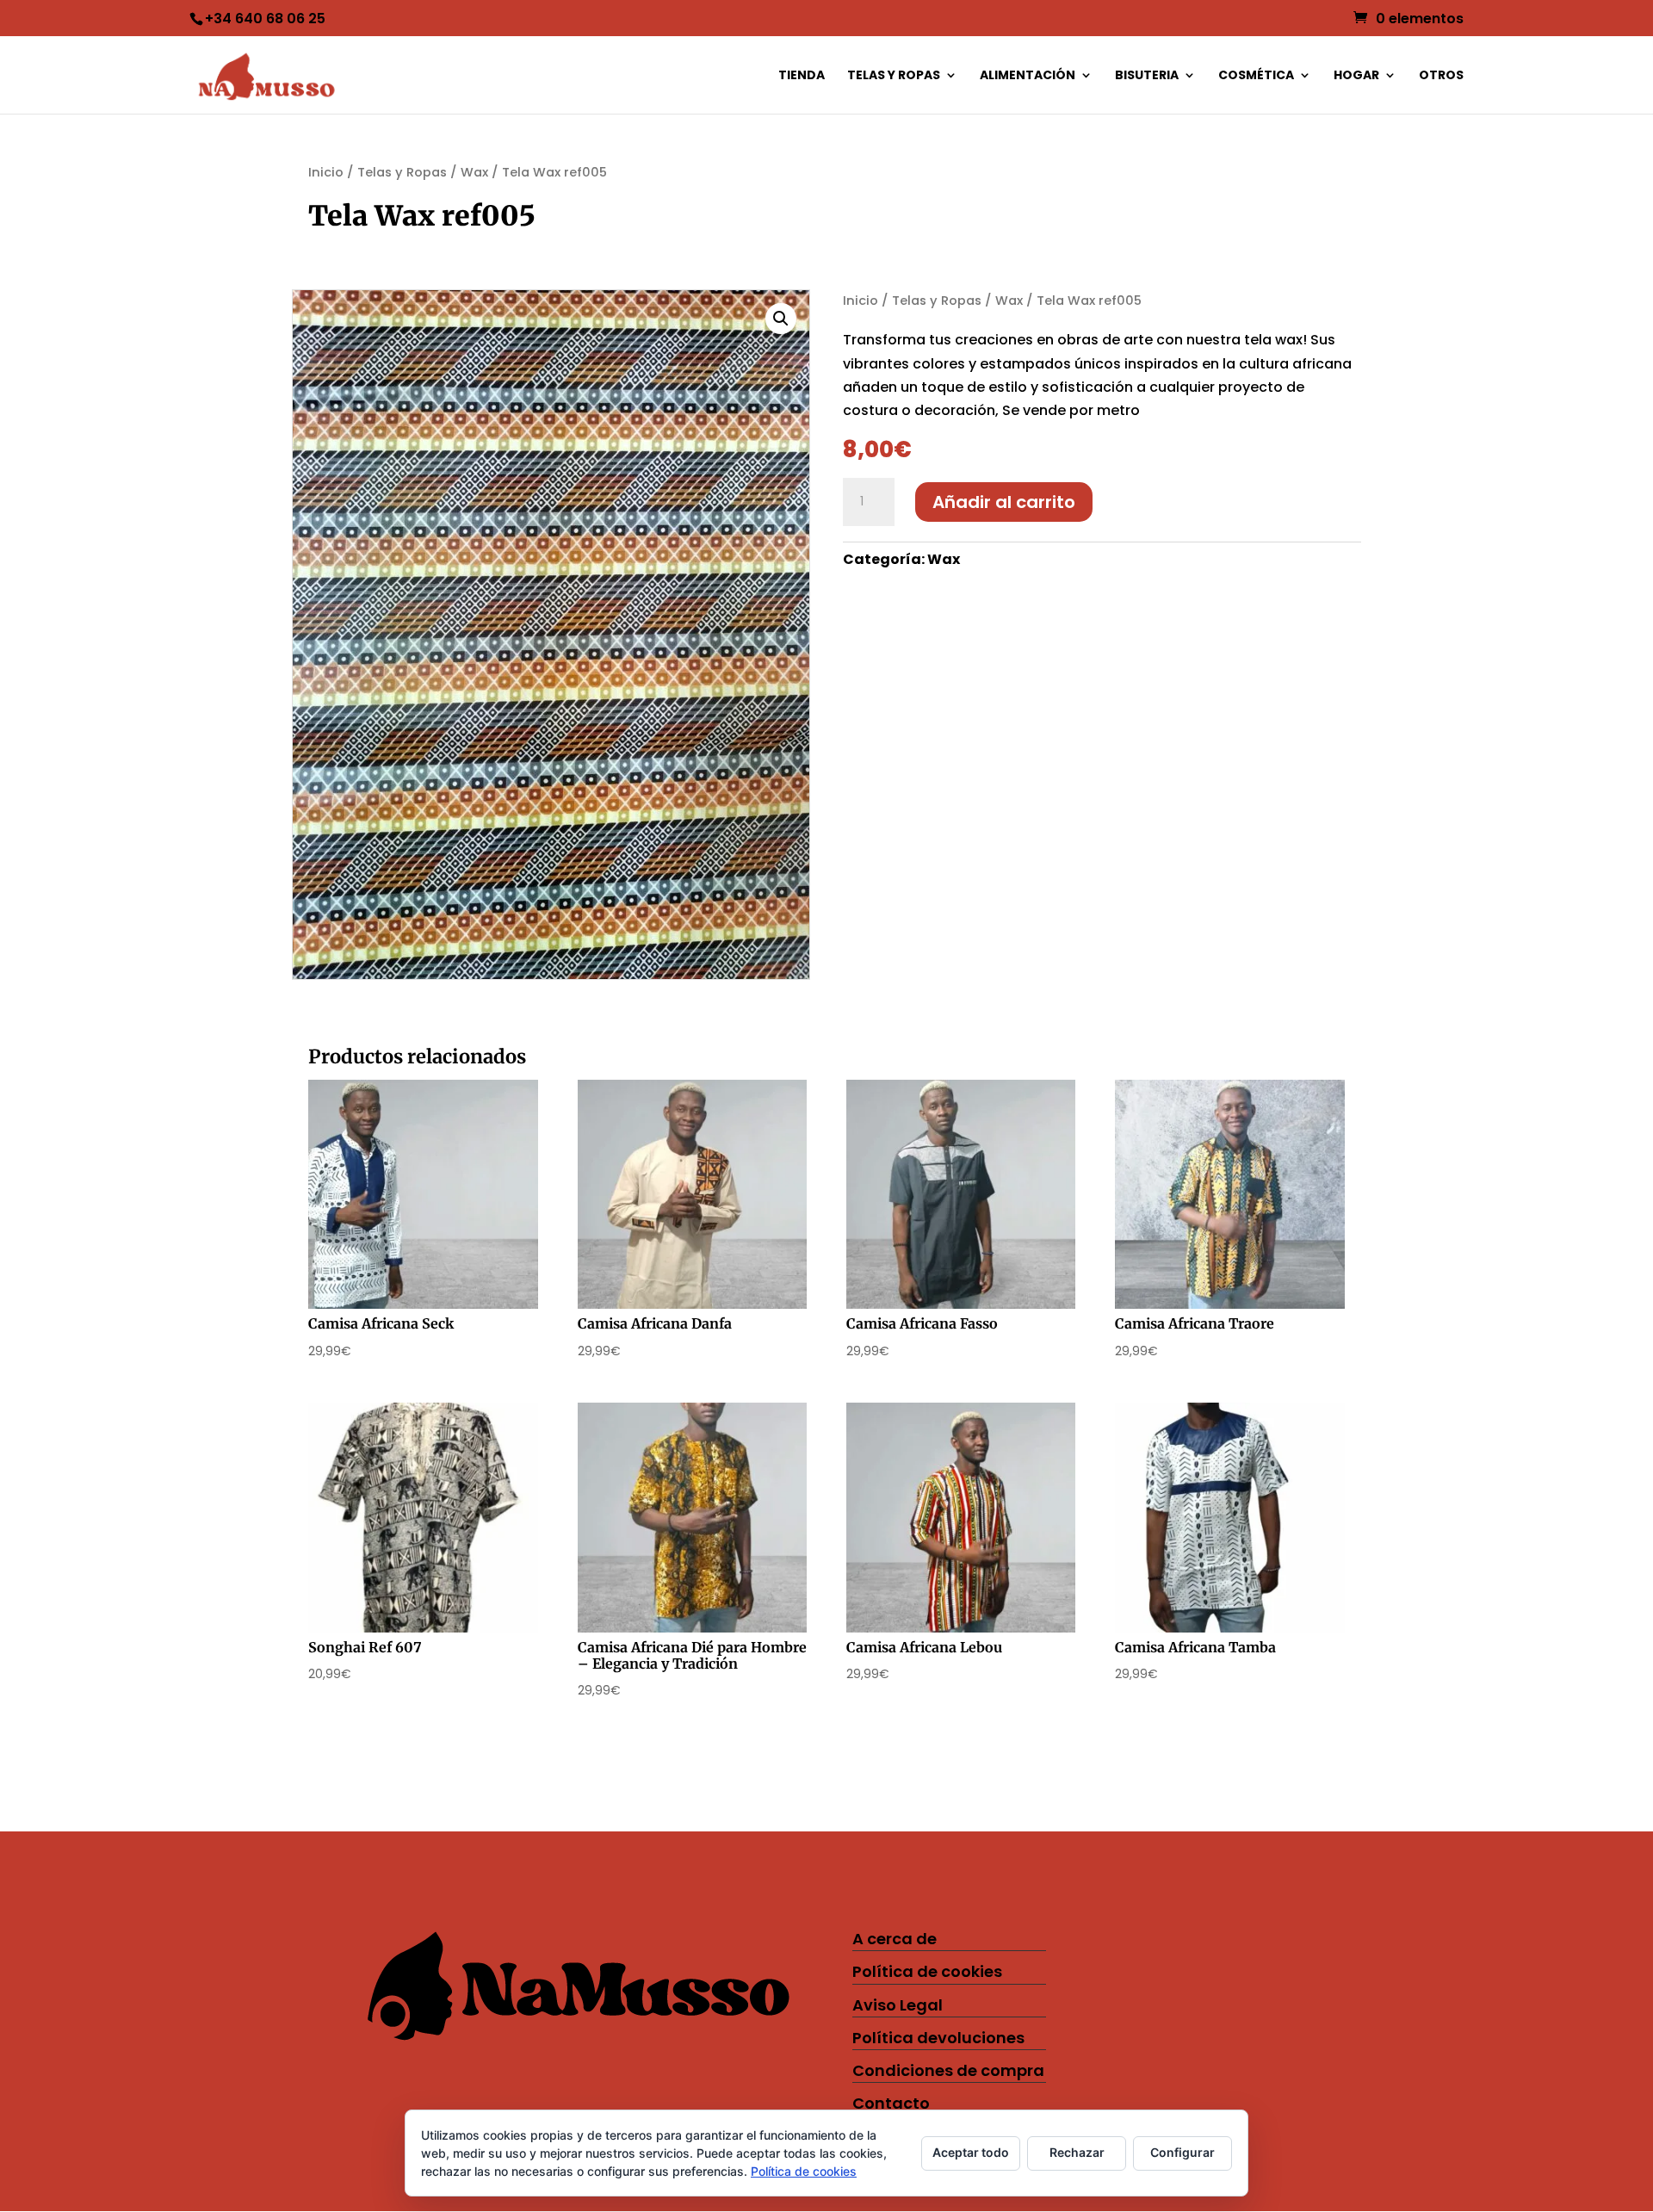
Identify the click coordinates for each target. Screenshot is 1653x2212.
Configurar (1182, 2152)
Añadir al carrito (1004, 502)
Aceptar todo (971, 2152)
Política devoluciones (938, 2038)
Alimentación (1028, 76)
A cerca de (895, 1939)
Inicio (326, 172)
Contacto (891, 2103)
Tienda (802, 76)
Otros (1441, 76)
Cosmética (1256, 76)
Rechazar (1077, 2152)
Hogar (1356, 76)
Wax (474, 172)
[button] (781, 319)
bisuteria (1147, 76)
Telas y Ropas (894, 76)
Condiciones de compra (948, 2070)
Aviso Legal (898, 2005)
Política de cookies (927, 1971)
